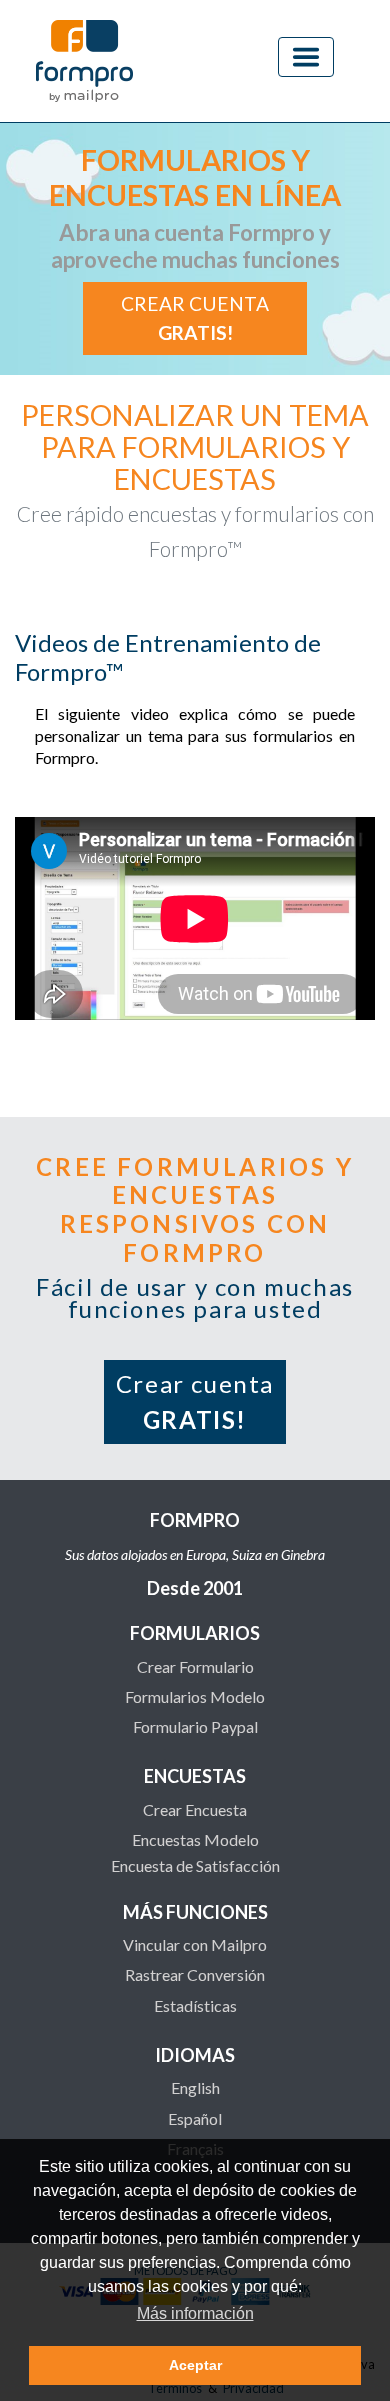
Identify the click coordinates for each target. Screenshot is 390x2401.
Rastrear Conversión (195, 1974)
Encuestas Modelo (195, 1839)
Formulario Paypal (195, 1726)
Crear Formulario (195, 1666)
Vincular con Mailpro (195, 1944)
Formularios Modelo (195, 1696)
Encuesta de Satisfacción (195, 1865)
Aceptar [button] (195, 2365)
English (195, 2087)
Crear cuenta (195, 318)
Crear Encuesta (195, 1809)
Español (195, 2118)
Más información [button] (195, 2313)
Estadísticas (195, 2005)
